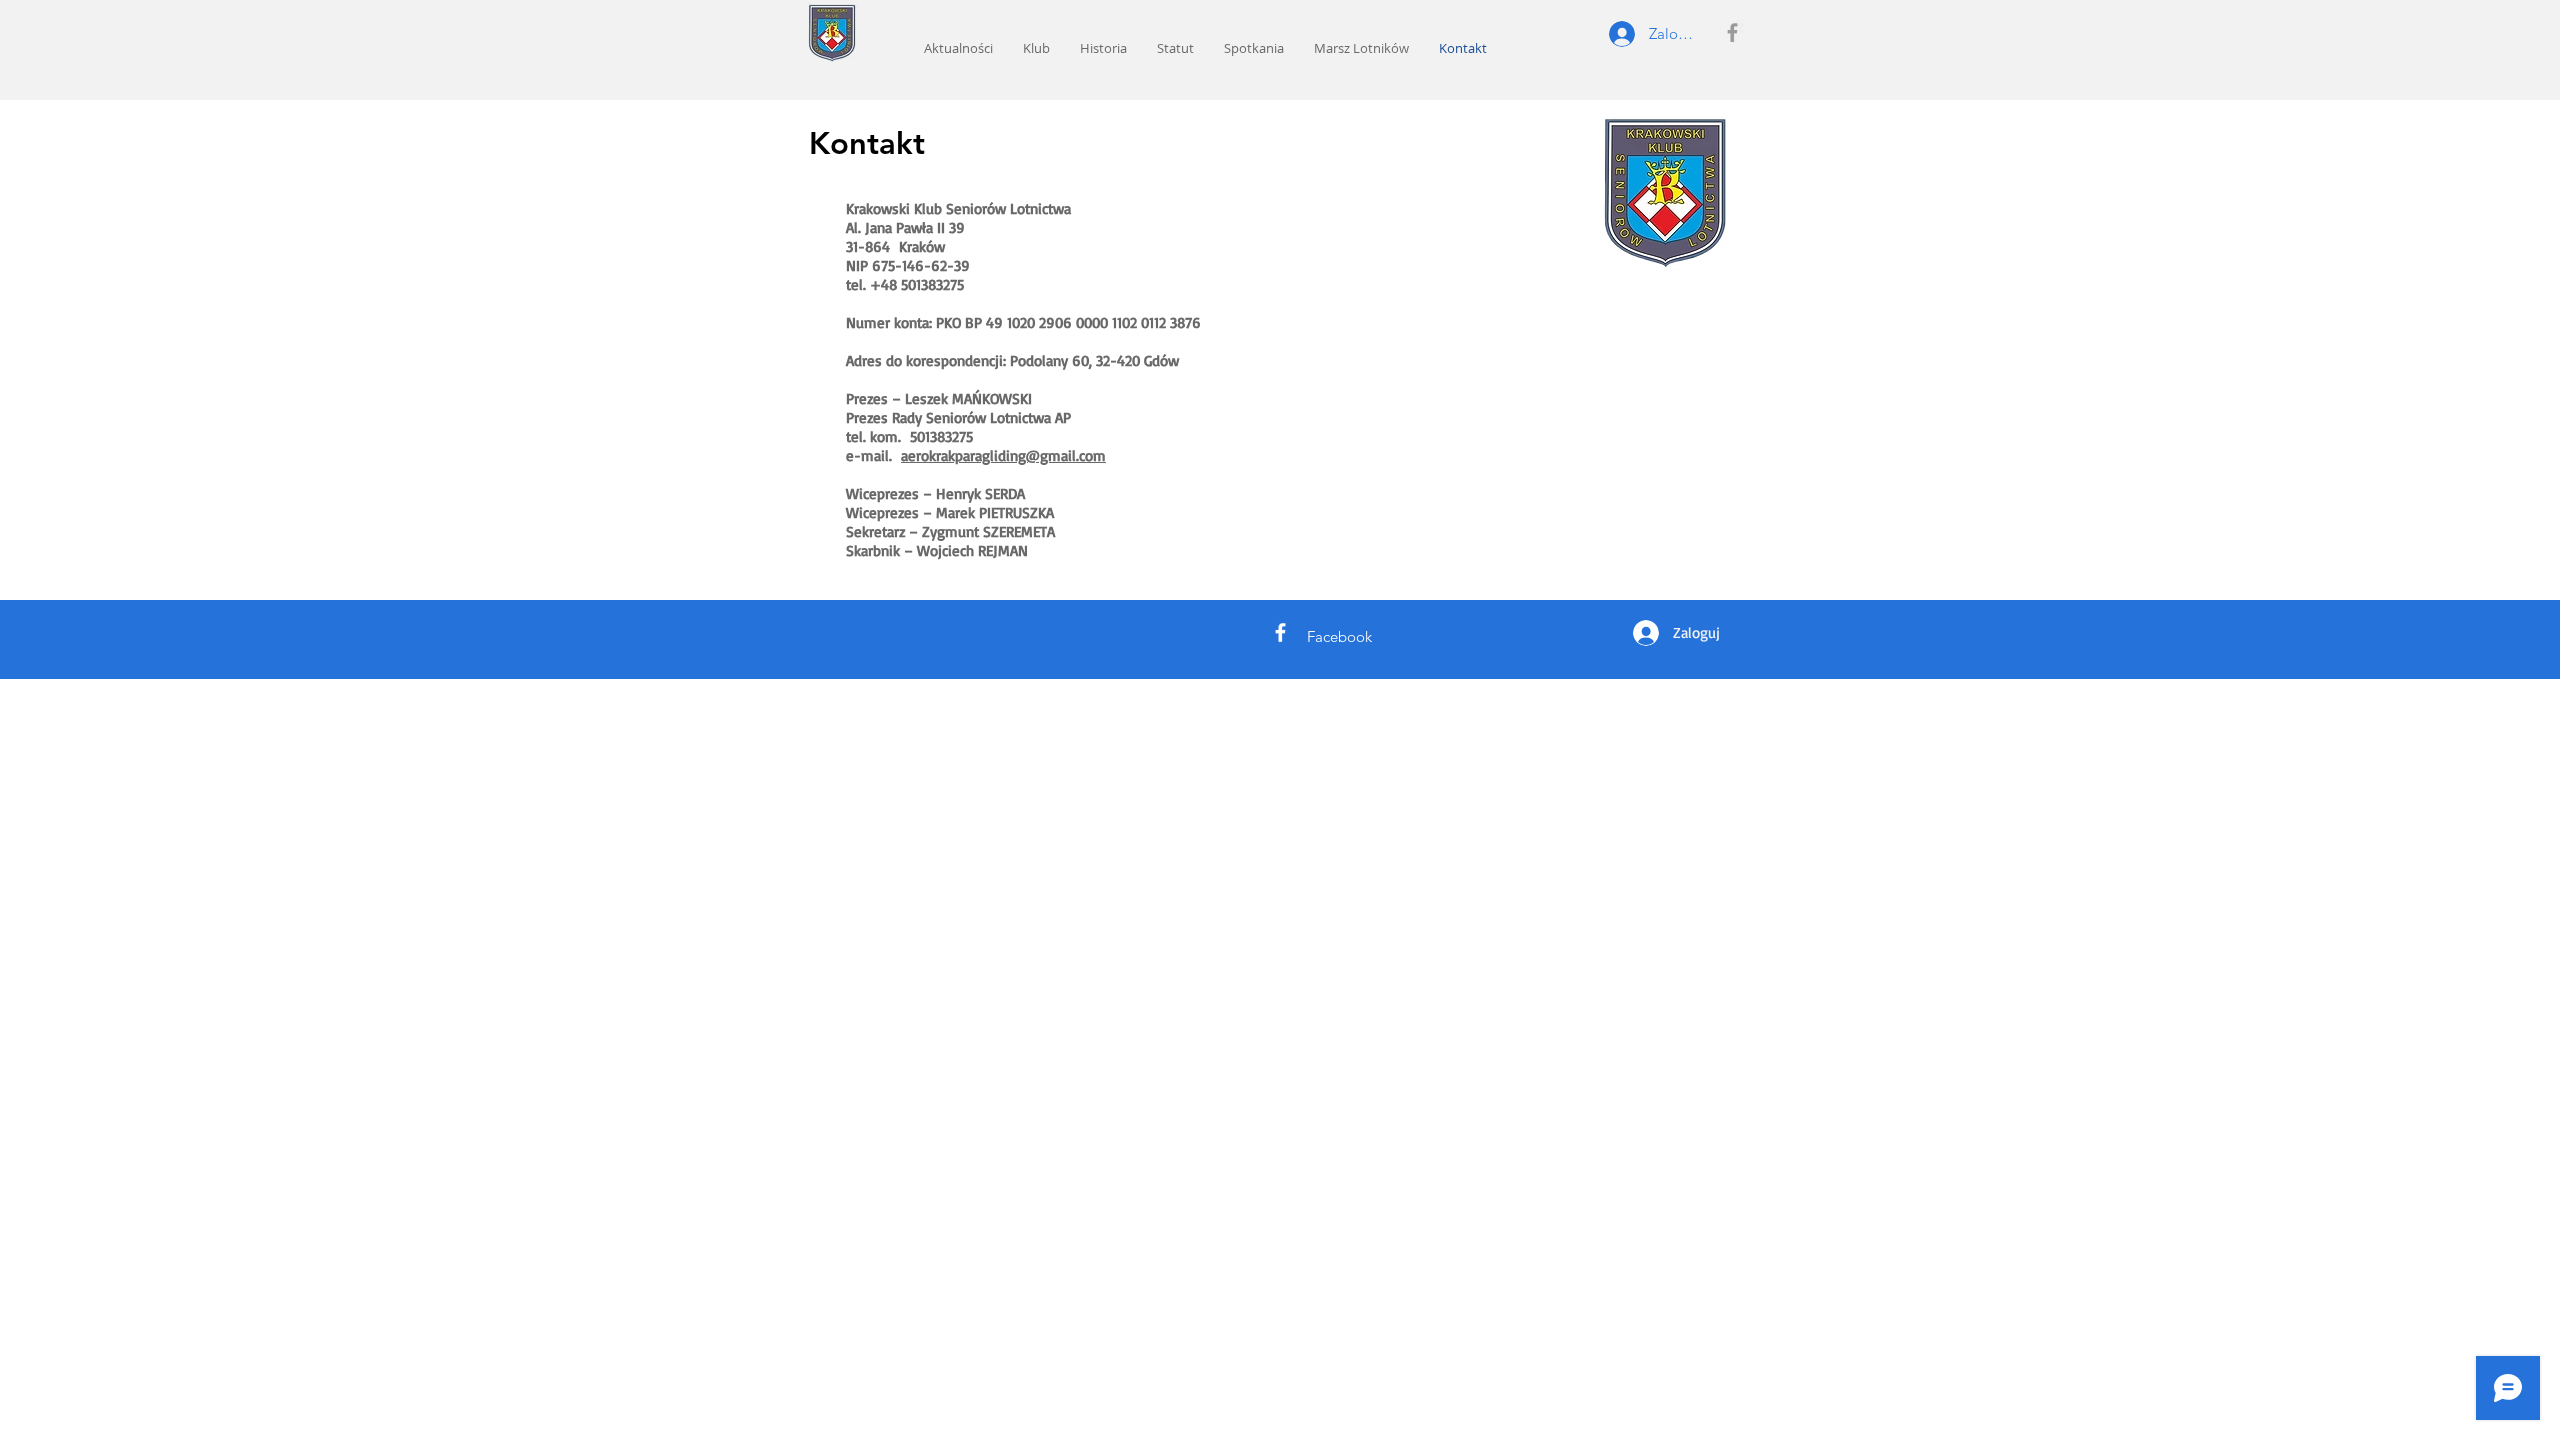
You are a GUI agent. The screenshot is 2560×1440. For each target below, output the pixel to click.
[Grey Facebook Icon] (1732, 32)
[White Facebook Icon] (1280, 632)
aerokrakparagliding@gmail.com (1003, 455)
